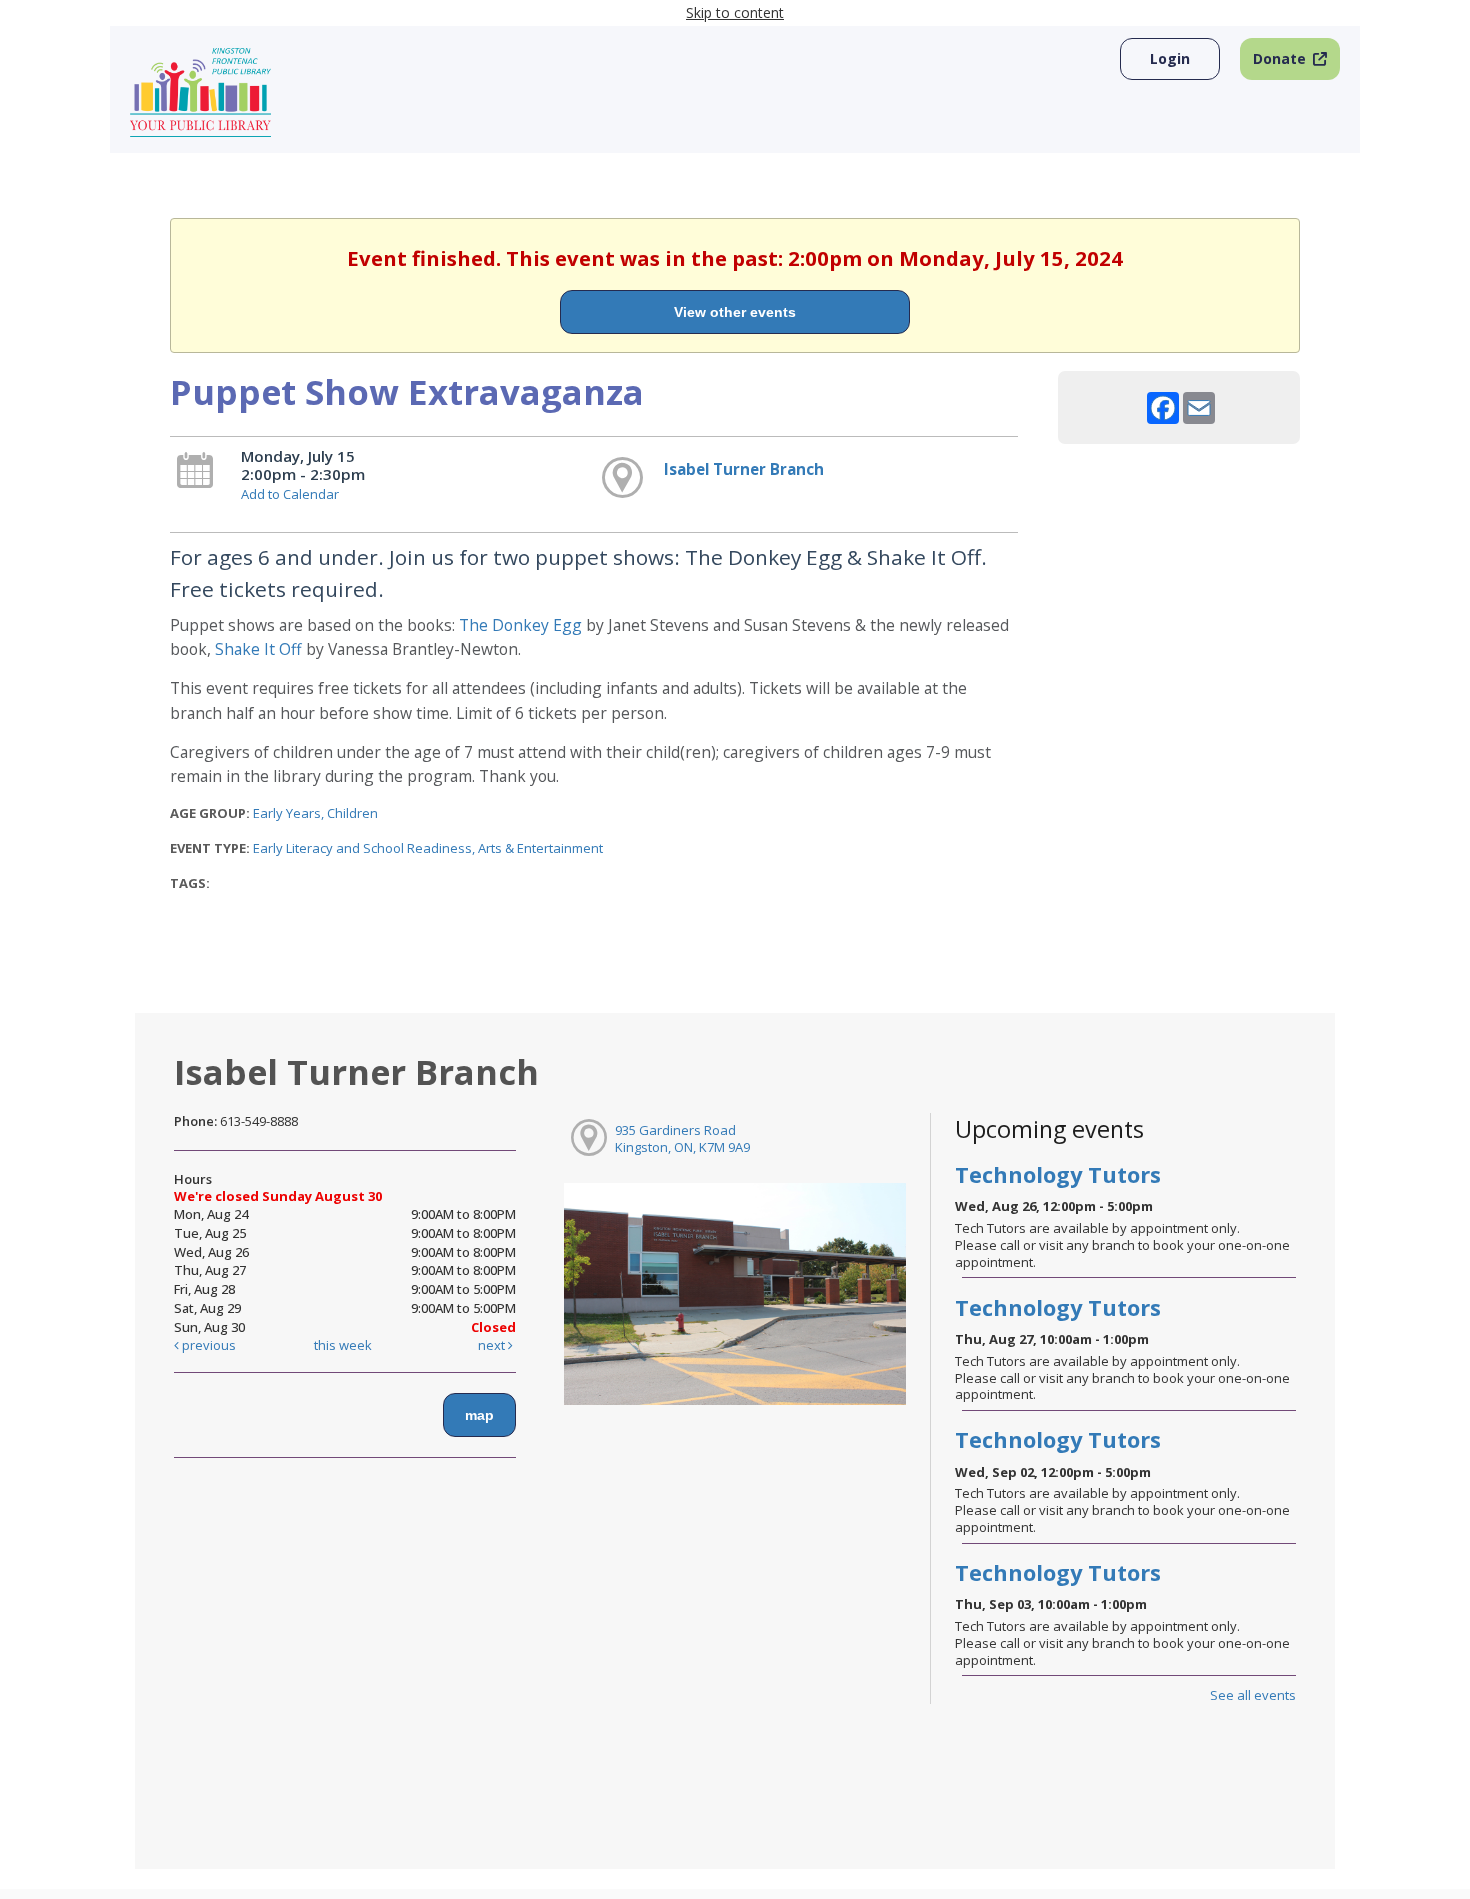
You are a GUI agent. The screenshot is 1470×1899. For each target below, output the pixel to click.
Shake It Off (258, 649)
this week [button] (343, 1345)
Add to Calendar (290, 494)
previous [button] (207, 1345)
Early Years (287, 813)
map (479, 1415)
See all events (1253, 1695)
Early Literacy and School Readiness (362, 848)
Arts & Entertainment (540, 848)
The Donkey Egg (520, 625)
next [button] (493, 1345)
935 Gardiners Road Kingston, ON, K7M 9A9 (682, 1138)
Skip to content (735, 12)
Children (352, 813)
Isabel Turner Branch (744, 469)
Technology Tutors (1058, 1174)
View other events (735, 312)
